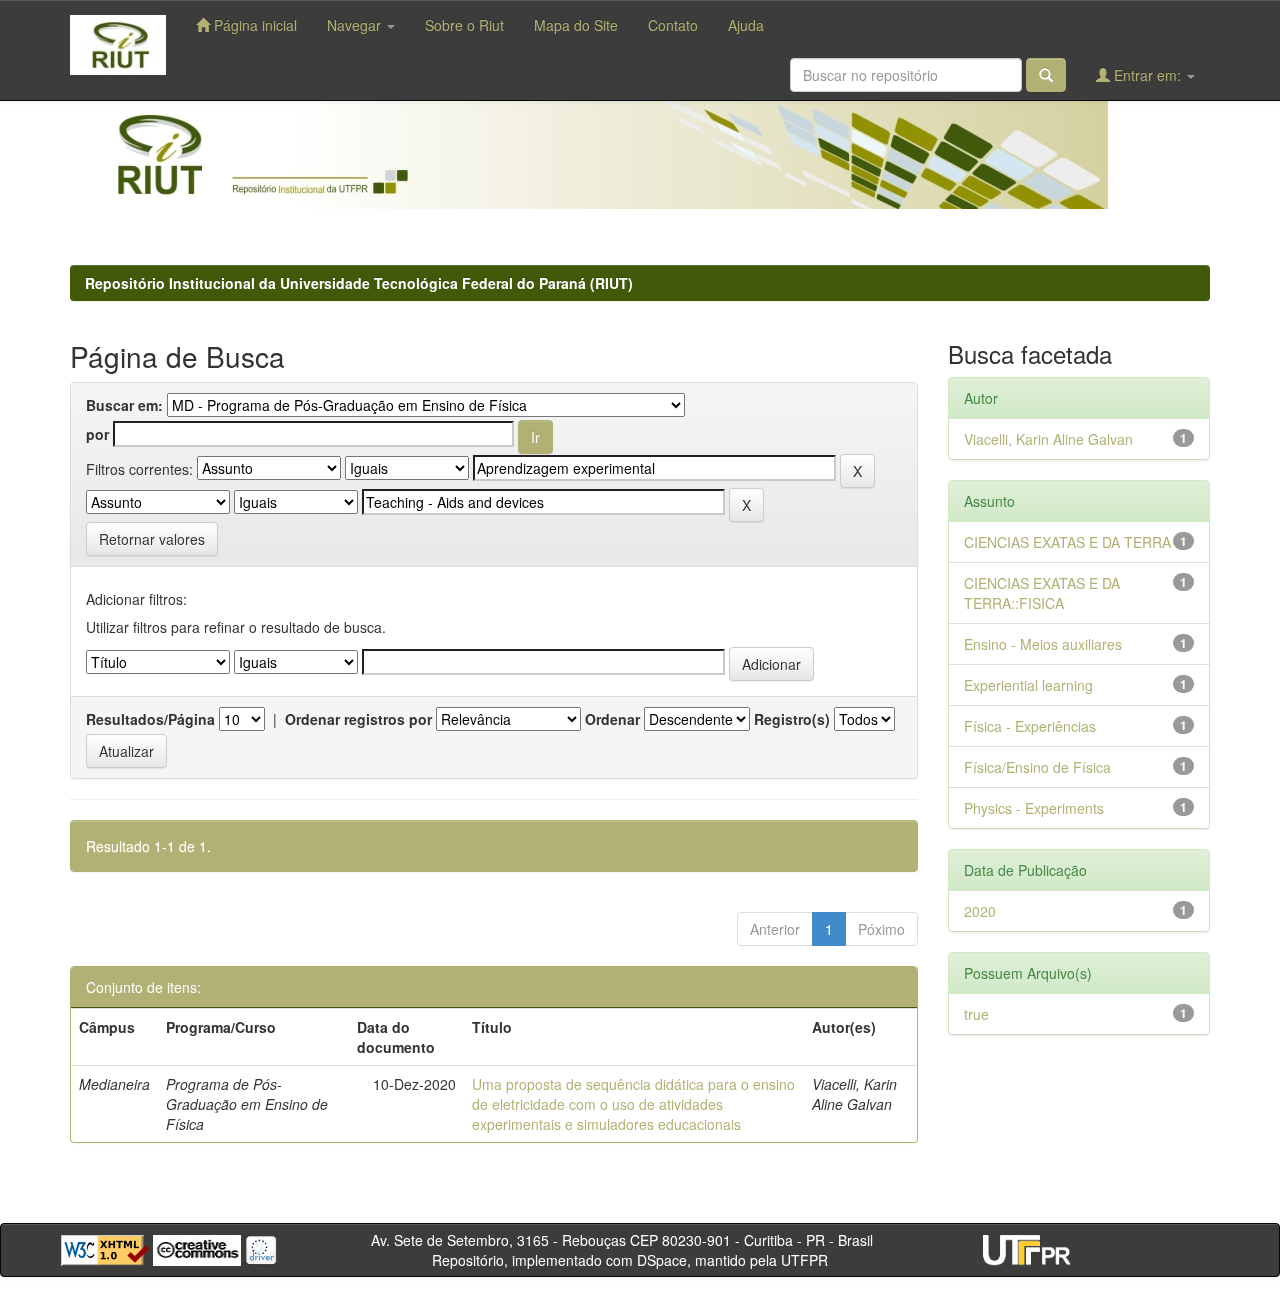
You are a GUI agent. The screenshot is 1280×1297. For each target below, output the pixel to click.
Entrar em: (1147, 75)
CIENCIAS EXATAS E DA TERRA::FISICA (1042, 593)
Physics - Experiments (1034, 808)
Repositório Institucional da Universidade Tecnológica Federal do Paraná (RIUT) (359, 283)
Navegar (356, 25)
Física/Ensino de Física (1037, 767)
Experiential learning (1028, 685)
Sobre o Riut (464, 25)
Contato (673, 25)
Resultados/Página (150, 719)
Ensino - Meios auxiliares (1043, 644)
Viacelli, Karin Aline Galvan (1048, 439)
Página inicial (253, 25)
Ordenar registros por (358, 719)
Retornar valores (152, 539)
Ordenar (612, 719)
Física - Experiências (1030, 726)
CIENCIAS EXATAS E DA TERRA (1067, 542)
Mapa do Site (576, 25)
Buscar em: (124, 405)
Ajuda (746, 25)
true (976, 1014)
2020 (980, 911)
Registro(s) (792, 719)
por (97, 434)
